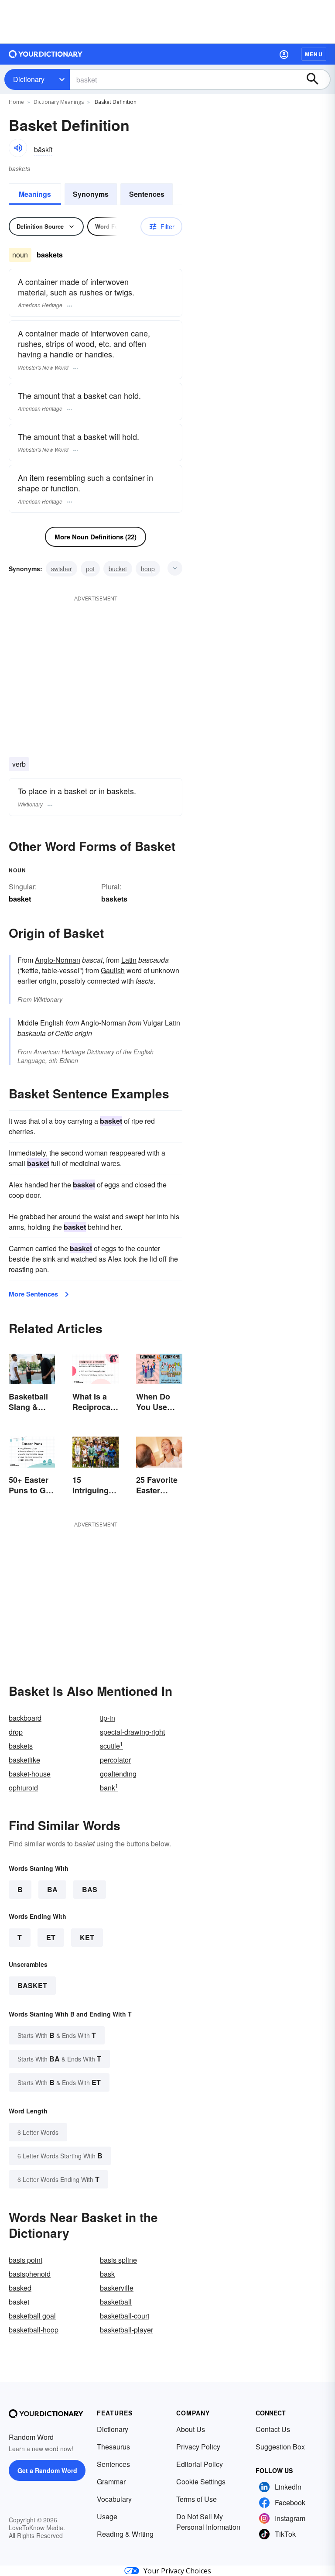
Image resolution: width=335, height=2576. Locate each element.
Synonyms (91, 194)
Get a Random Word (47, 2470)
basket (32, 1985)
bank (109, 1788)
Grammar (111, 2482)
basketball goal (32, 2316)
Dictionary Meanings (59, 102)
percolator (115, 1760)
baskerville (117, 2288)
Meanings (35, 194)
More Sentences (33, 1294)
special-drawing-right (132, 1732)
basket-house (30, 1774)
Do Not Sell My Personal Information (208, 2522)
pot (90, 569)
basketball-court (125, 2316)
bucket (118, 569)
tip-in (108, 1718)
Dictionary (29, 79)
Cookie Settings (201, 2482)
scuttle (111, 1746)
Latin (129, 960)
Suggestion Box (280, 2447)
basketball (116, 2302)
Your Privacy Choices (177, 2571)
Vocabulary (114, 2499)
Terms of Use (197, 2499)
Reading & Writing (125, 2534)
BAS (90, 1889)
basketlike (24, 1760)
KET (87, 1937)
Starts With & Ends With (57, 2035)
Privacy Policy (198, 2447)
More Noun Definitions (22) (96, 537)
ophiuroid (23, 1788)
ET (51, 1937)
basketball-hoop (34, 2330)
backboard (25, 1718)
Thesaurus (113, 2447)
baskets (114, 899)
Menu (314, 54)
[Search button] (317, 79)
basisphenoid (30, 2274)
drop (16, 1732)
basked (20, 2288)
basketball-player (126, 2330)
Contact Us (273, 2429)
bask (107, 2274)
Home (16, 102)
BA (52, 1889)
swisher (62, 569)
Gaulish (113, 970)
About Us (191, 2429)
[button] (284, 54)
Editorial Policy (200, 2464)
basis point (26, 2260)
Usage (107, 2516)
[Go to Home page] (46, 54)
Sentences (147, 194)
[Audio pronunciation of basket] (18, 148)
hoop (148, 569)
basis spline (118, 2260)
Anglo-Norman (58, 960)
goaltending (118, 1774)
